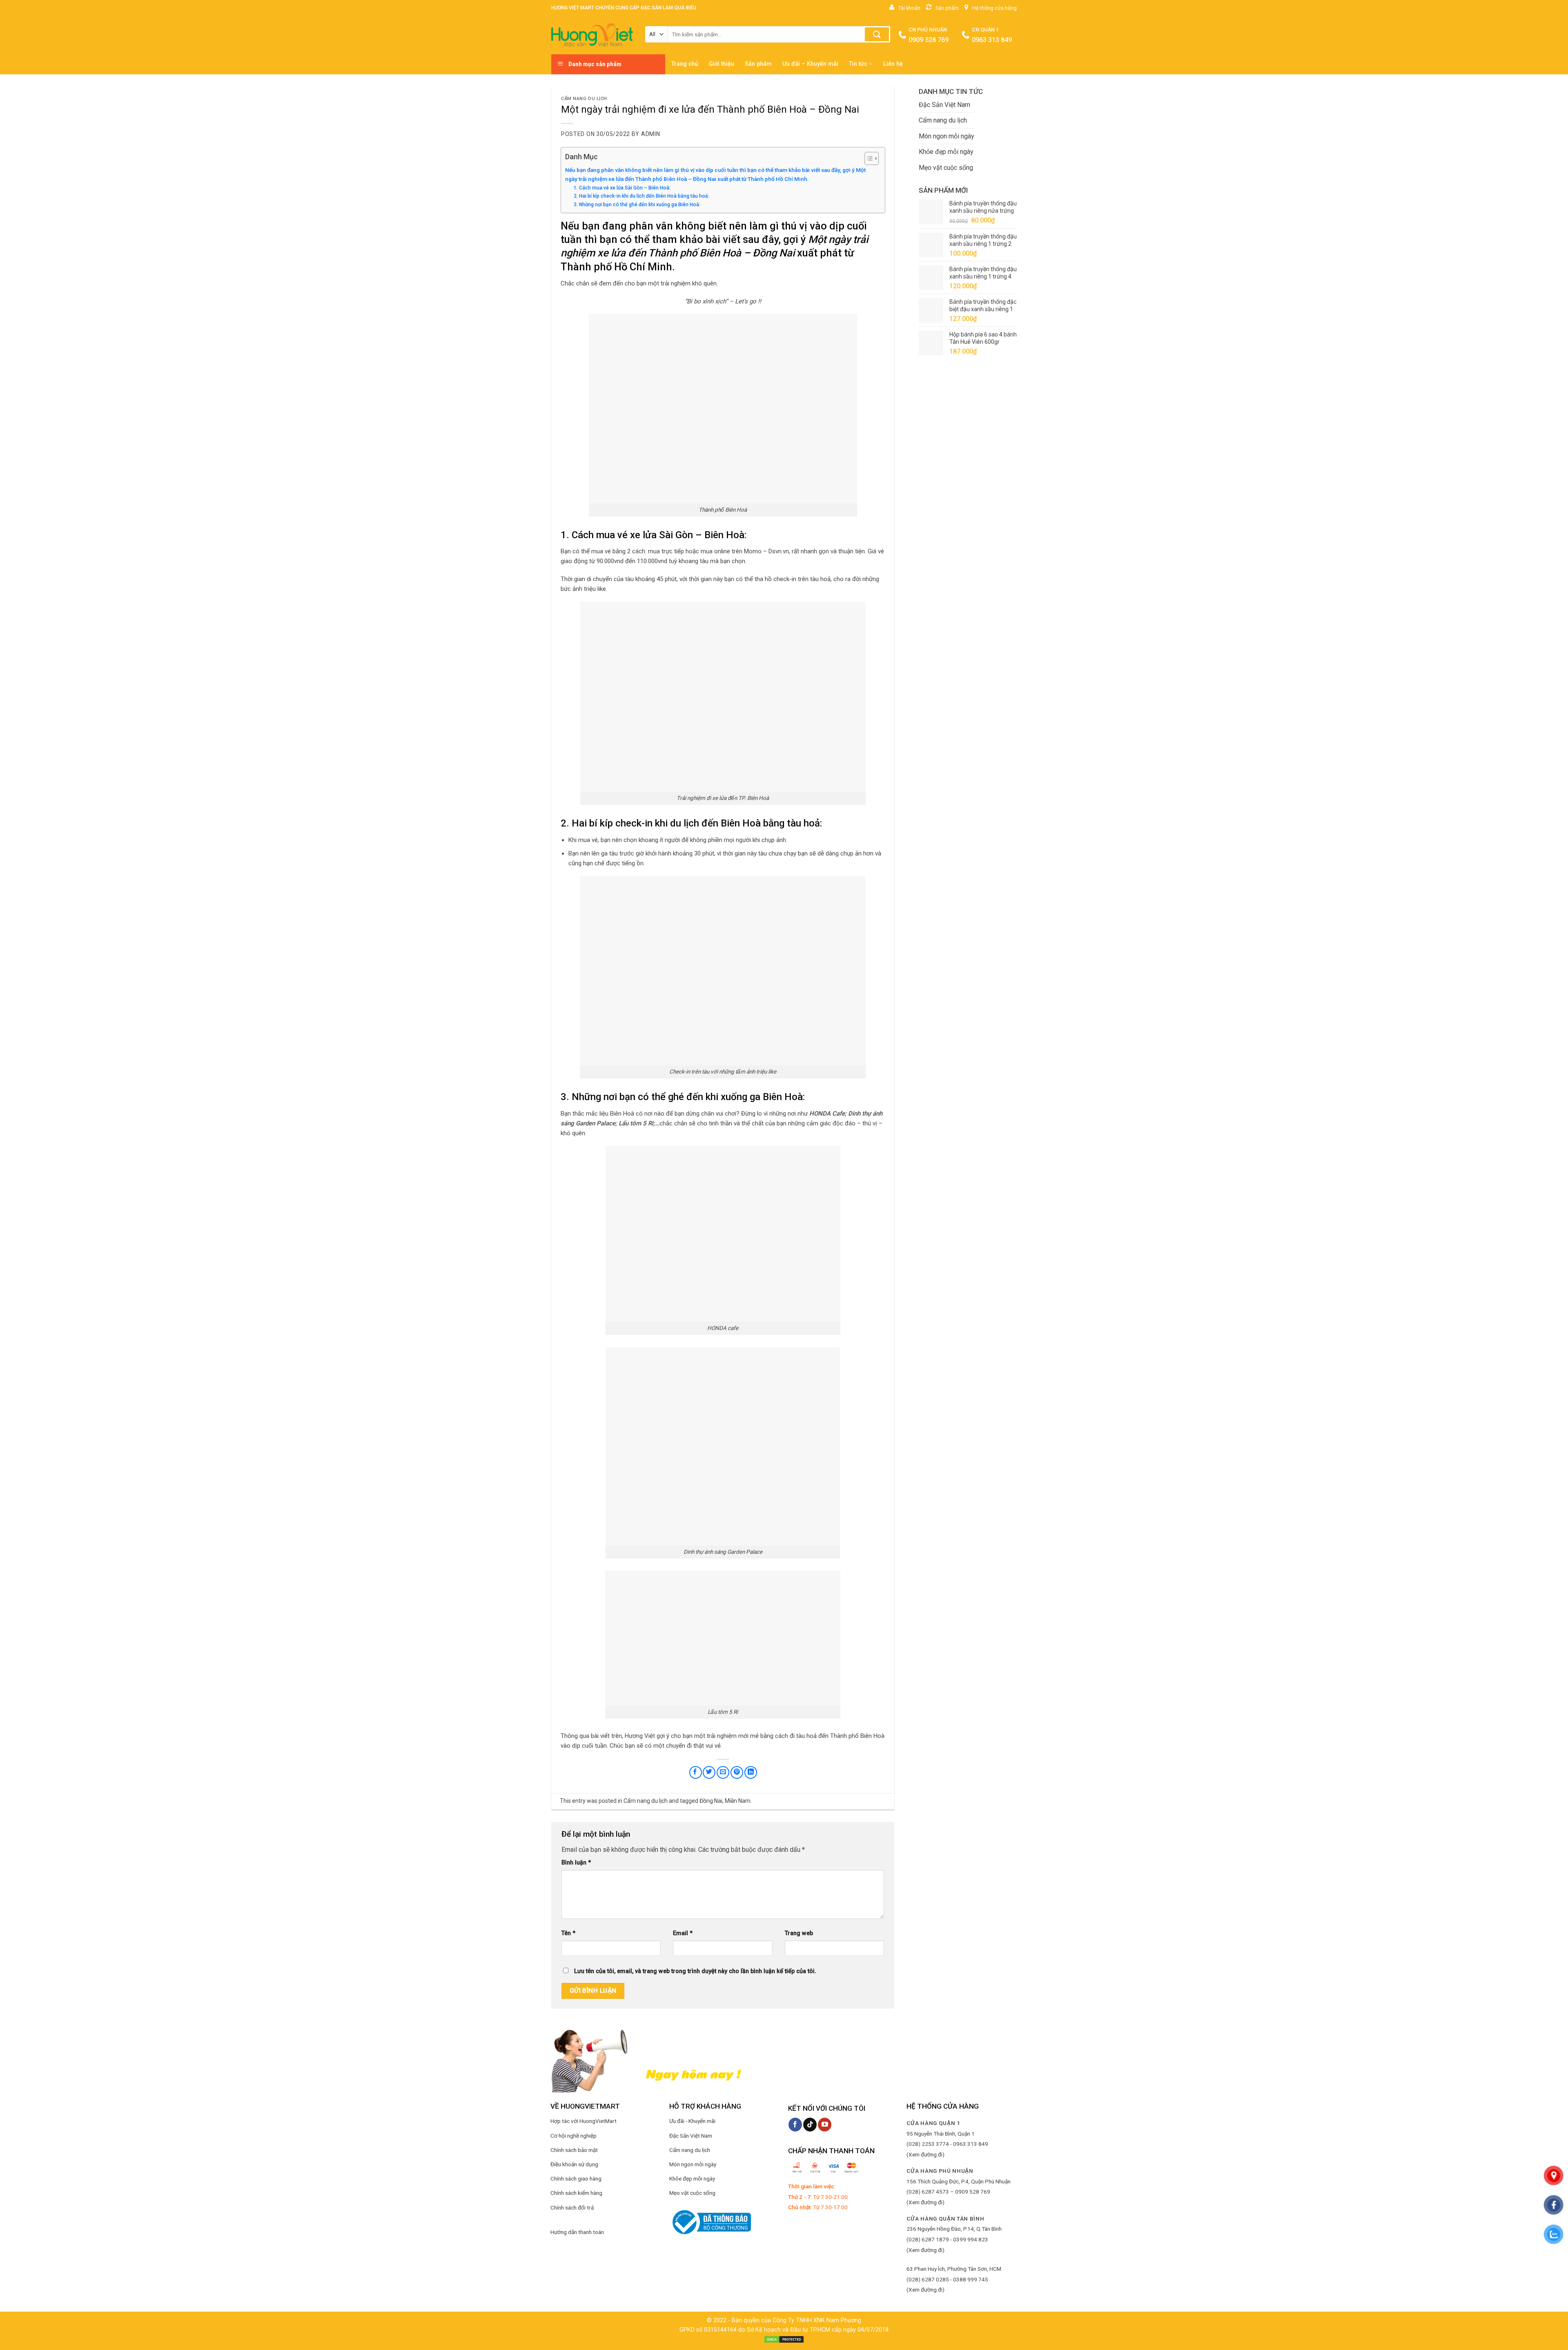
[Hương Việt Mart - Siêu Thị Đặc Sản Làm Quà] (592, 35)
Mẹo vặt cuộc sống (946, 168)
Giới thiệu (722, 64)
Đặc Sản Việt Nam (944, 105)
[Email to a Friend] (723, 1772)
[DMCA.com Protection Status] (784, 2339)
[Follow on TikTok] (810, 2125)
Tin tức (858, 64)
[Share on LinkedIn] (751, 1772)
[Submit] (877, 34)
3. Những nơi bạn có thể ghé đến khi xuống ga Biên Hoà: (637, 205)
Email (683, 1933)
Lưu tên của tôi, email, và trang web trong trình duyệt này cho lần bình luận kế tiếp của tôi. (695, 1971)
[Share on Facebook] (696, 1772)
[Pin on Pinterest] (737, 1772)
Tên (568, 1933)
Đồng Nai (711, 1801)
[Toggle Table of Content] (868, 158)
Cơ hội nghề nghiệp (574, 2136)
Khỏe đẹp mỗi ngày (946, 152)
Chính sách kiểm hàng (576, 2193)
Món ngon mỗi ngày (947, 136)
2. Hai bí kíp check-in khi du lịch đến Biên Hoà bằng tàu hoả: (641, 196)
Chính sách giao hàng (576, 2178)
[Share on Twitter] (709, 1772)
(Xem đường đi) (925, 2154)
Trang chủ (685, 64)
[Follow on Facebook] (795, 2125)
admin (651, 134)
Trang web (799, 1933)
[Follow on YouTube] (825, 2125)
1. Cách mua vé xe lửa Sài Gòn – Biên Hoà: (622, 188)
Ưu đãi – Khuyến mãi (810, 64)
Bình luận (576, 1863)
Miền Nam (738, 1801)
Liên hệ (893, 64)
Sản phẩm (758, 64)
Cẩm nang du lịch (584, 99)
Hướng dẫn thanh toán (577, 2232)
